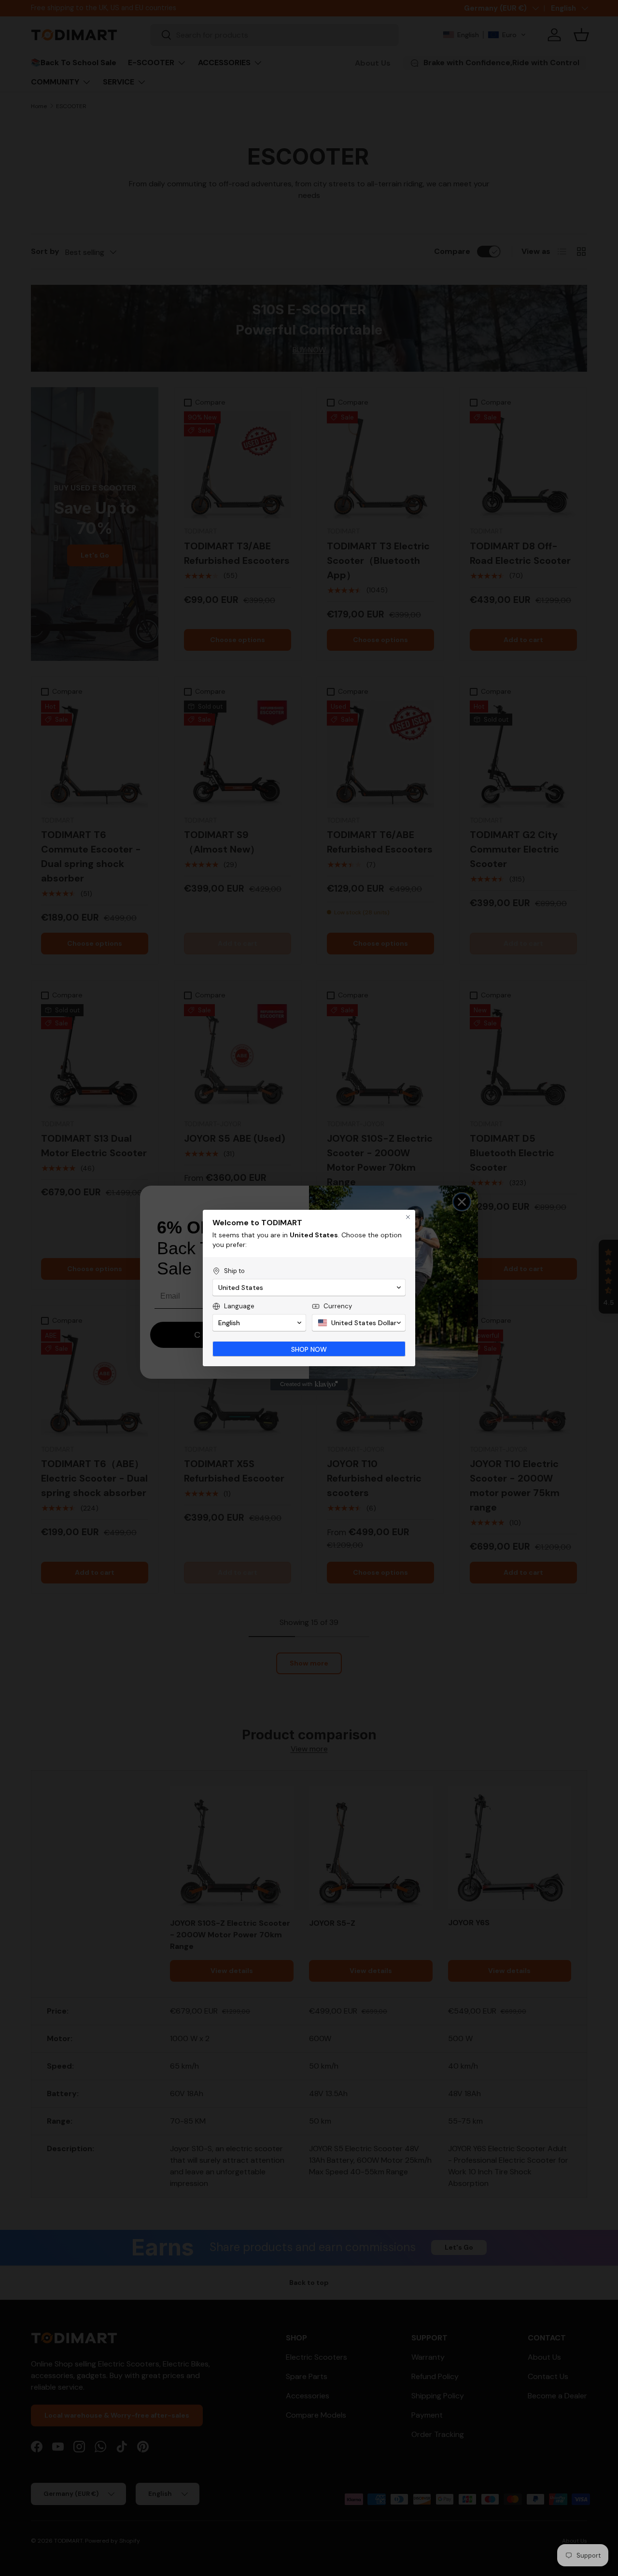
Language (239, 1306)
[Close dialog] (408, 1217)
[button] (309, 1288)
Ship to (234, 1271)
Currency (338, 1306)
